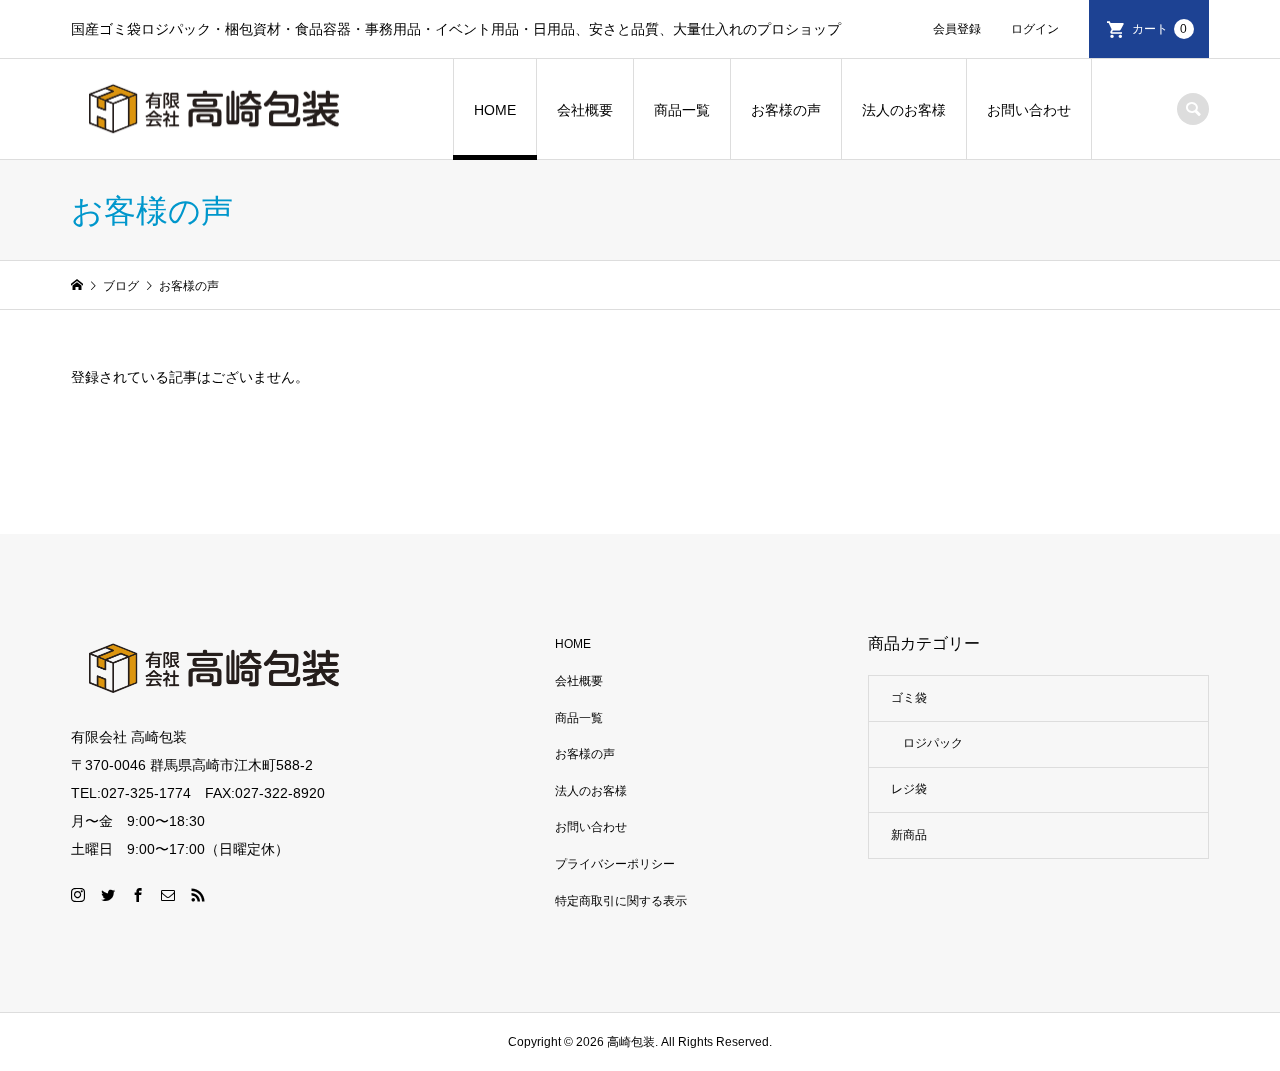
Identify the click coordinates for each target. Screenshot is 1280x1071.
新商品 (909, 835)
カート (1160, 29)
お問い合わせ (1029, 110)
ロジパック (933, 743)
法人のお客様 (904, 110)
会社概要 (585, 110)
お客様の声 (786, 110)
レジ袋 (909, 789)
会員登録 (957, 29)
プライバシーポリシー (615, 864)
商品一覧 (682, 110)
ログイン (1035, 29)
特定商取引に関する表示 (621, 901)
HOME (495, 110)
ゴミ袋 (909, 698)
